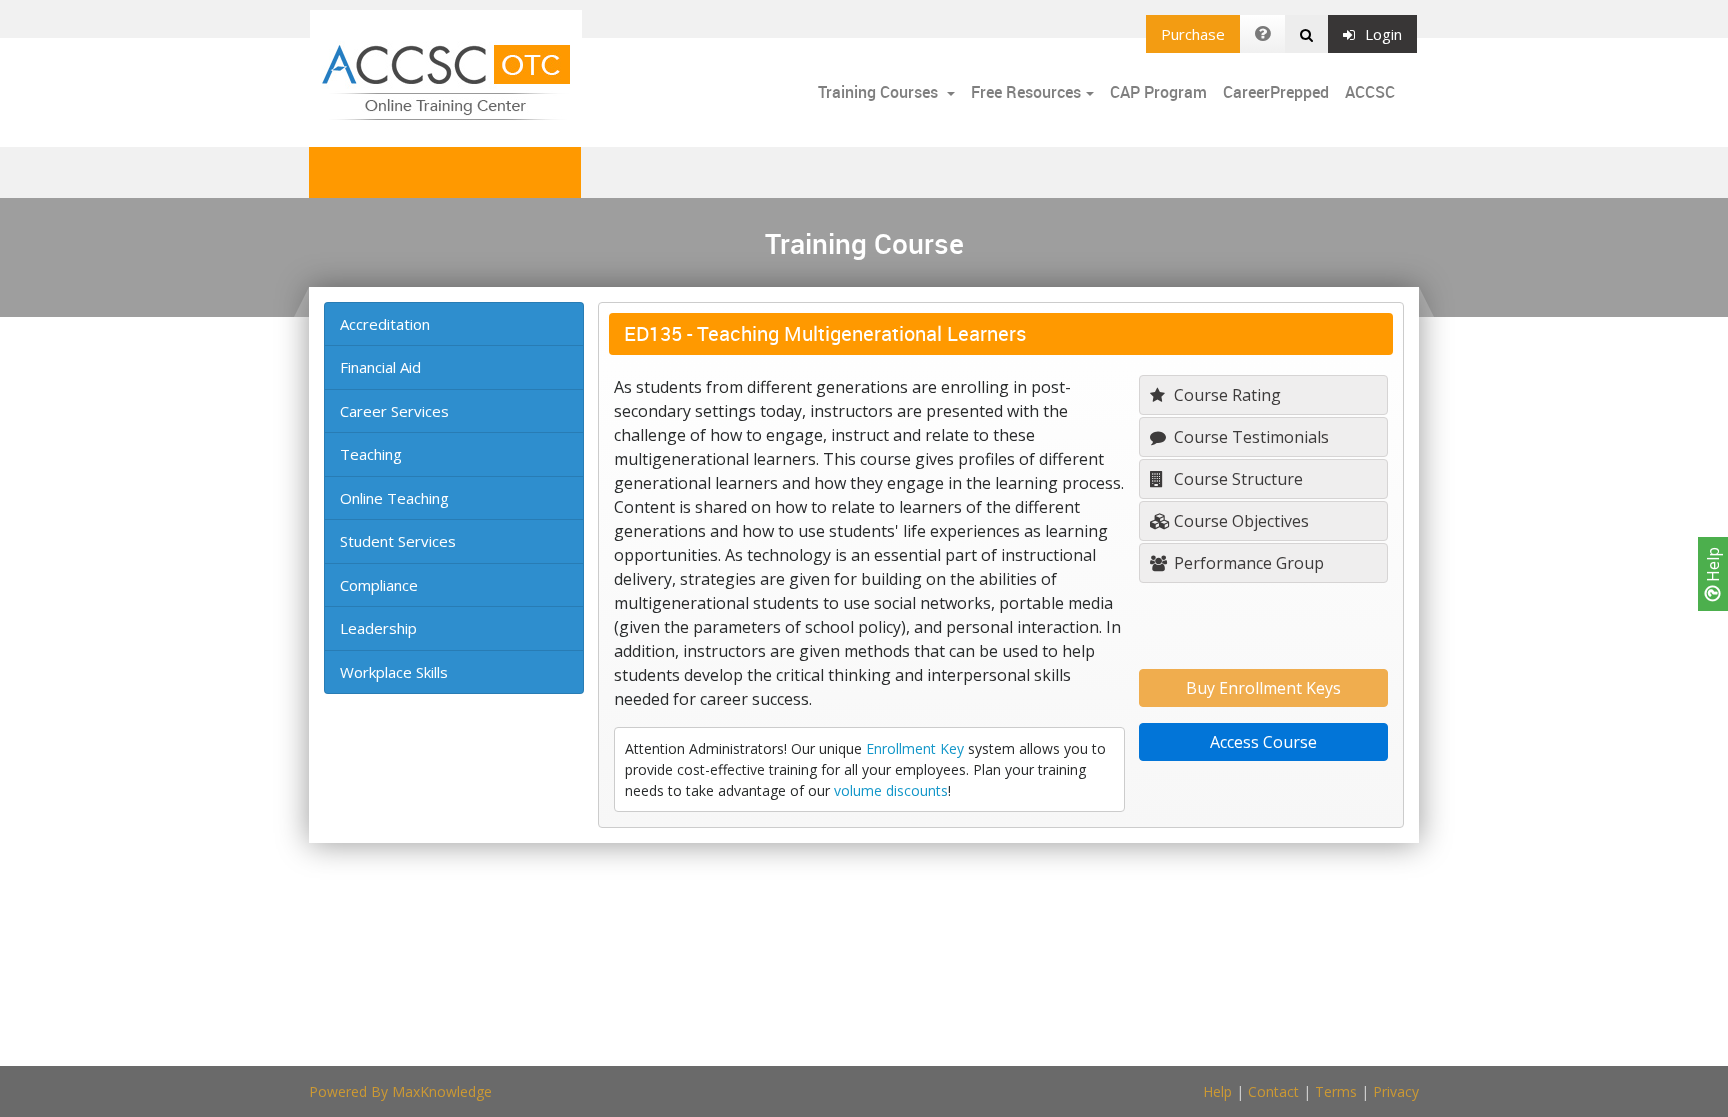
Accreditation (385, 324)
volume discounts (891, 790)
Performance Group (1247, 563)
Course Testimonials (1249, 437)
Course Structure (1236, 479)
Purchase (1193, 34)
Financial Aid (380, 367)
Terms (1336, 1091)
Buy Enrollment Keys (1263, 688)
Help (1713, 566)
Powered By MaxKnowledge (400, 1091)
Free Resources (1026, 92)
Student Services (398, 541)
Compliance (379, 585)
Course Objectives (1239, 521)
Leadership (378, 628)
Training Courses (880, 92)
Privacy (1396, 1091)
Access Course (1263, 742)
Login (1383, 34)
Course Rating (1225, 395)
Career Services (394, 411)
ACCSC (1370, 92)
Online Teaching (394, 498)
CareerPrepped (1276, 92)
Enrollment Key (915, 748)
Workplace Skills (394, 672)
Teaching (371, 454)
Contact (1273, 1091)
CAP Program (1158, 92)
